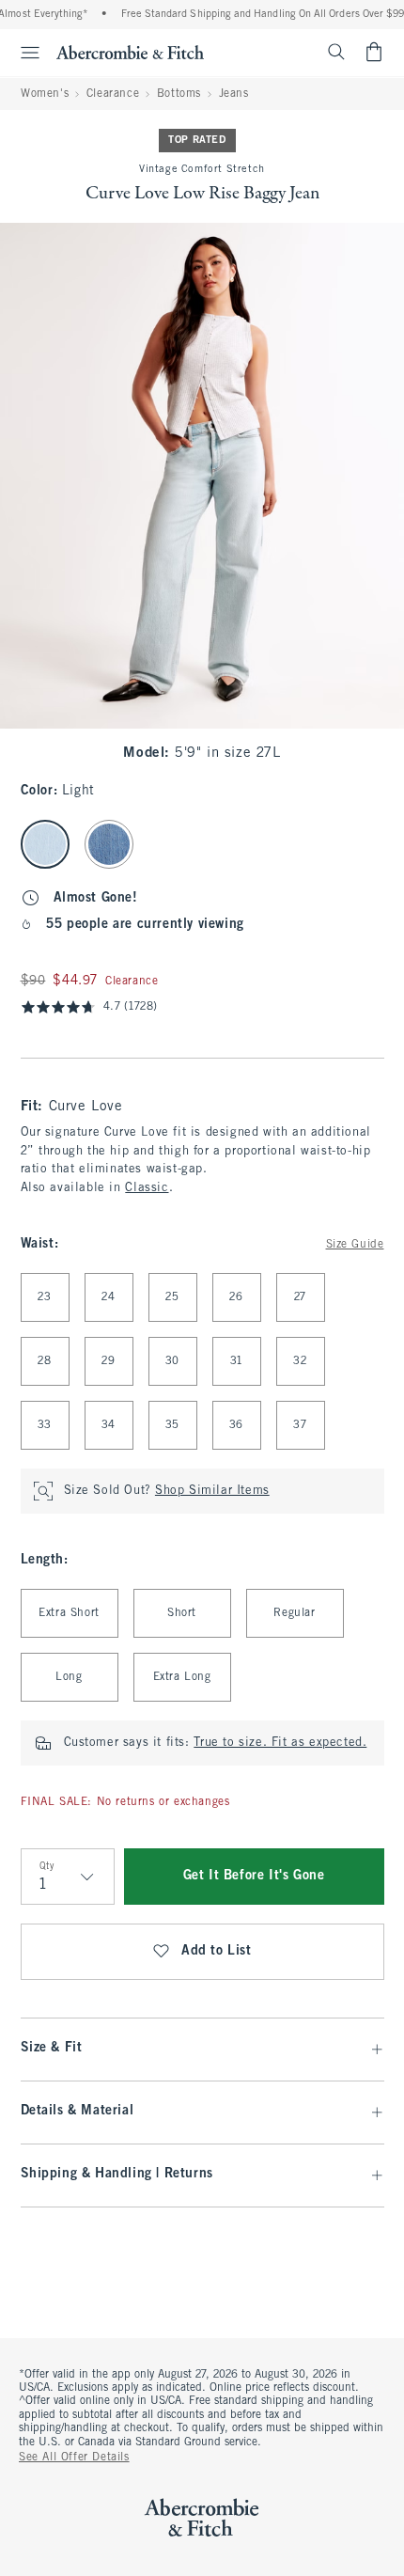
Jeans (234, 94)
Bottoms (179, 94)
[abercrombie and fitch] (130, 52)
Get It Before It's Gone (254, 1876)
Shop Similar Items (212, 1491)
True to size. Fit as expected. (280, 1743)
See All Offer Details (74, 2458)
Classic (147, 1188)
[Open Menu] (23, 53)
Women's (45, 94)
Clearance (113, 94)
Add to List (217, 1951)
